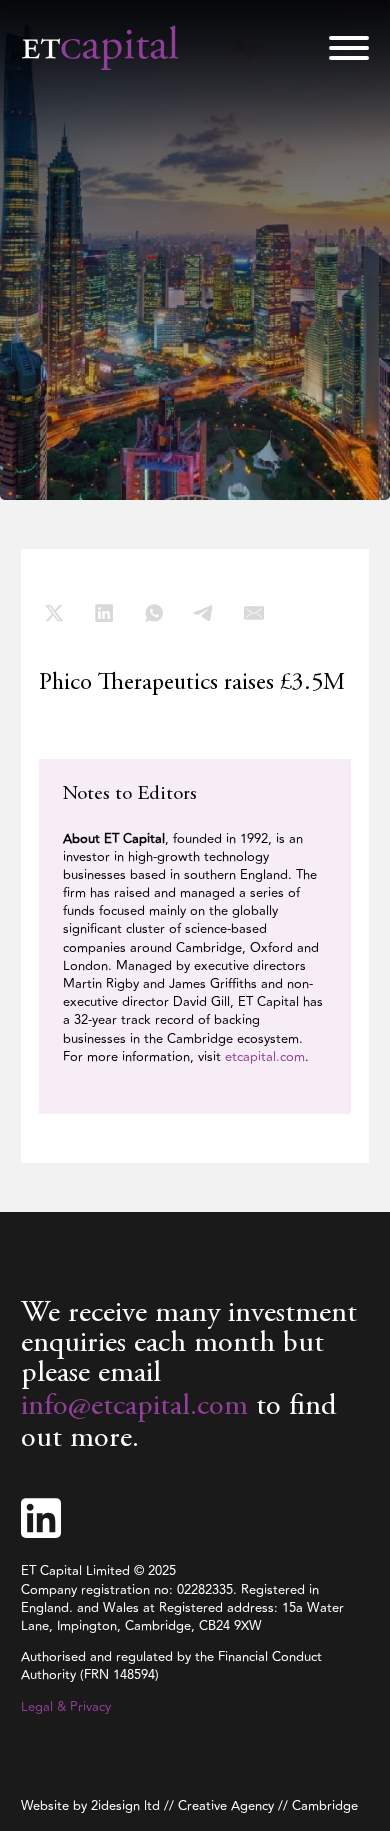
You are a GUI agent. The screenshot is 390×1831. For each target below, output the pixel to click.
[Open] (349, 48)
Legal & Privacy (66, 1707)
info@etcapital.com (134, 1407)
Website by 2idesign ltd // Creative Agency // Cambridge (189, 1806)
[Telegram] (204, 613)
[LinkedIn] (104, 613)
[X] (54, 613)
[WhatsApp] (154, 613)
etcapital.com (263, 1057)
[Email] (254, 613)
